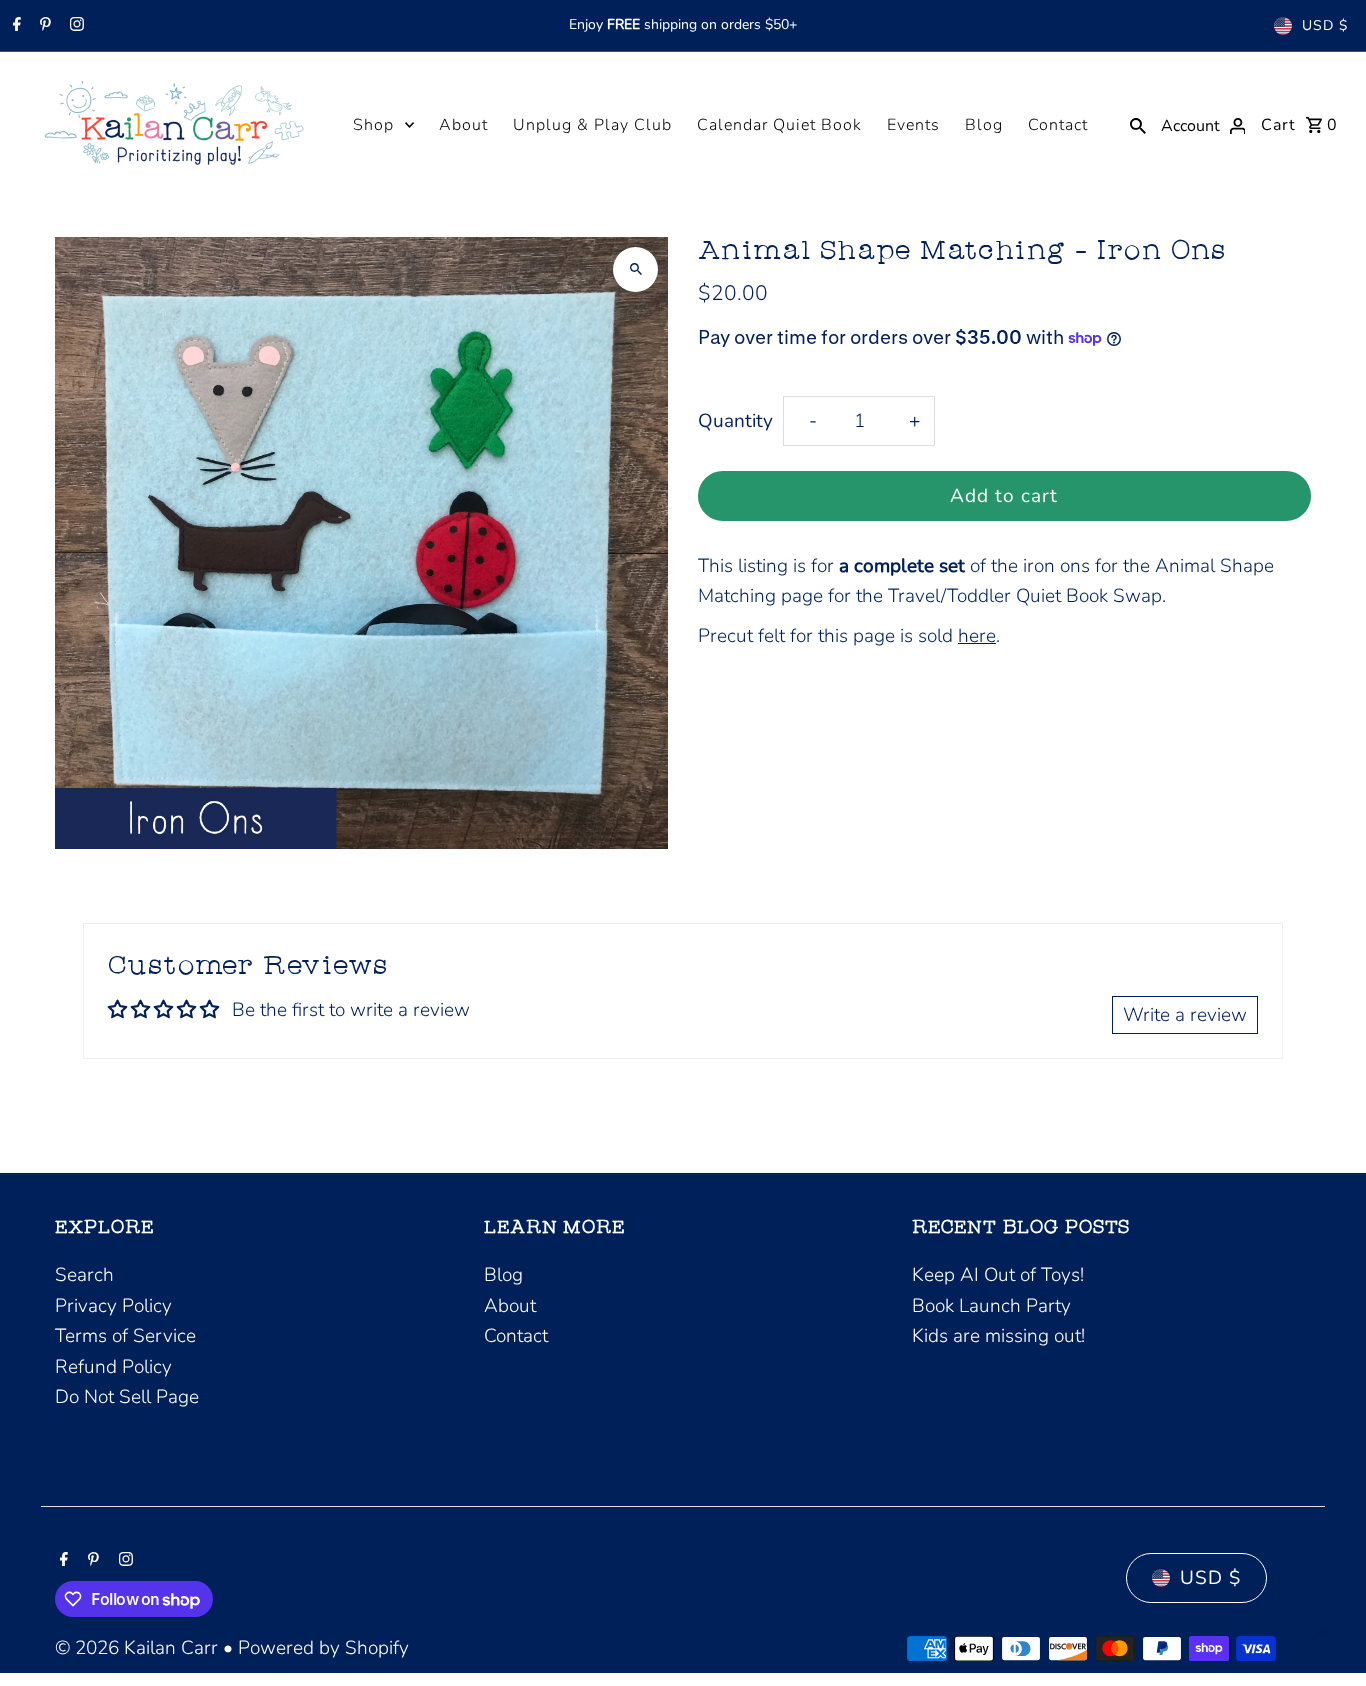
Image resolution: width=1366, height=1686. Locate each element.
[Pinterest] (43, 26)
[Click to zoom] (635, 269)
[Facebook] (14, 26)
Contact (1058, 125)
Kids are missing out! (998, 1336)
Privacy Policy (113, 1306)
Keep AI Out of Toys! (998, 1275)
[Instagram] (74, 26)
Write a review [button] (1185, 1015)
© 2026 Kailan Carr (139, 1648)
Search (84, 1275)
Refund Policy (113, 1367)
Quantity (735, 421)
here (977, 636)
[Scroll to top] (1323, 1633)
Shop (373, 125)
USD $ (1325, 25)
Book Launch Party (991, 1306)
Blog (984, 125)
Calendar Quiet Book (779, 125)
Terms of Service (125, 1336)
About (463, 125)
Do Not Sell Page (127, 1397)
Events (913, 125)
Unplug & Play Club (592, 125)
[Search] (1138, 124)
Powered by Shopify (323, 1648)
